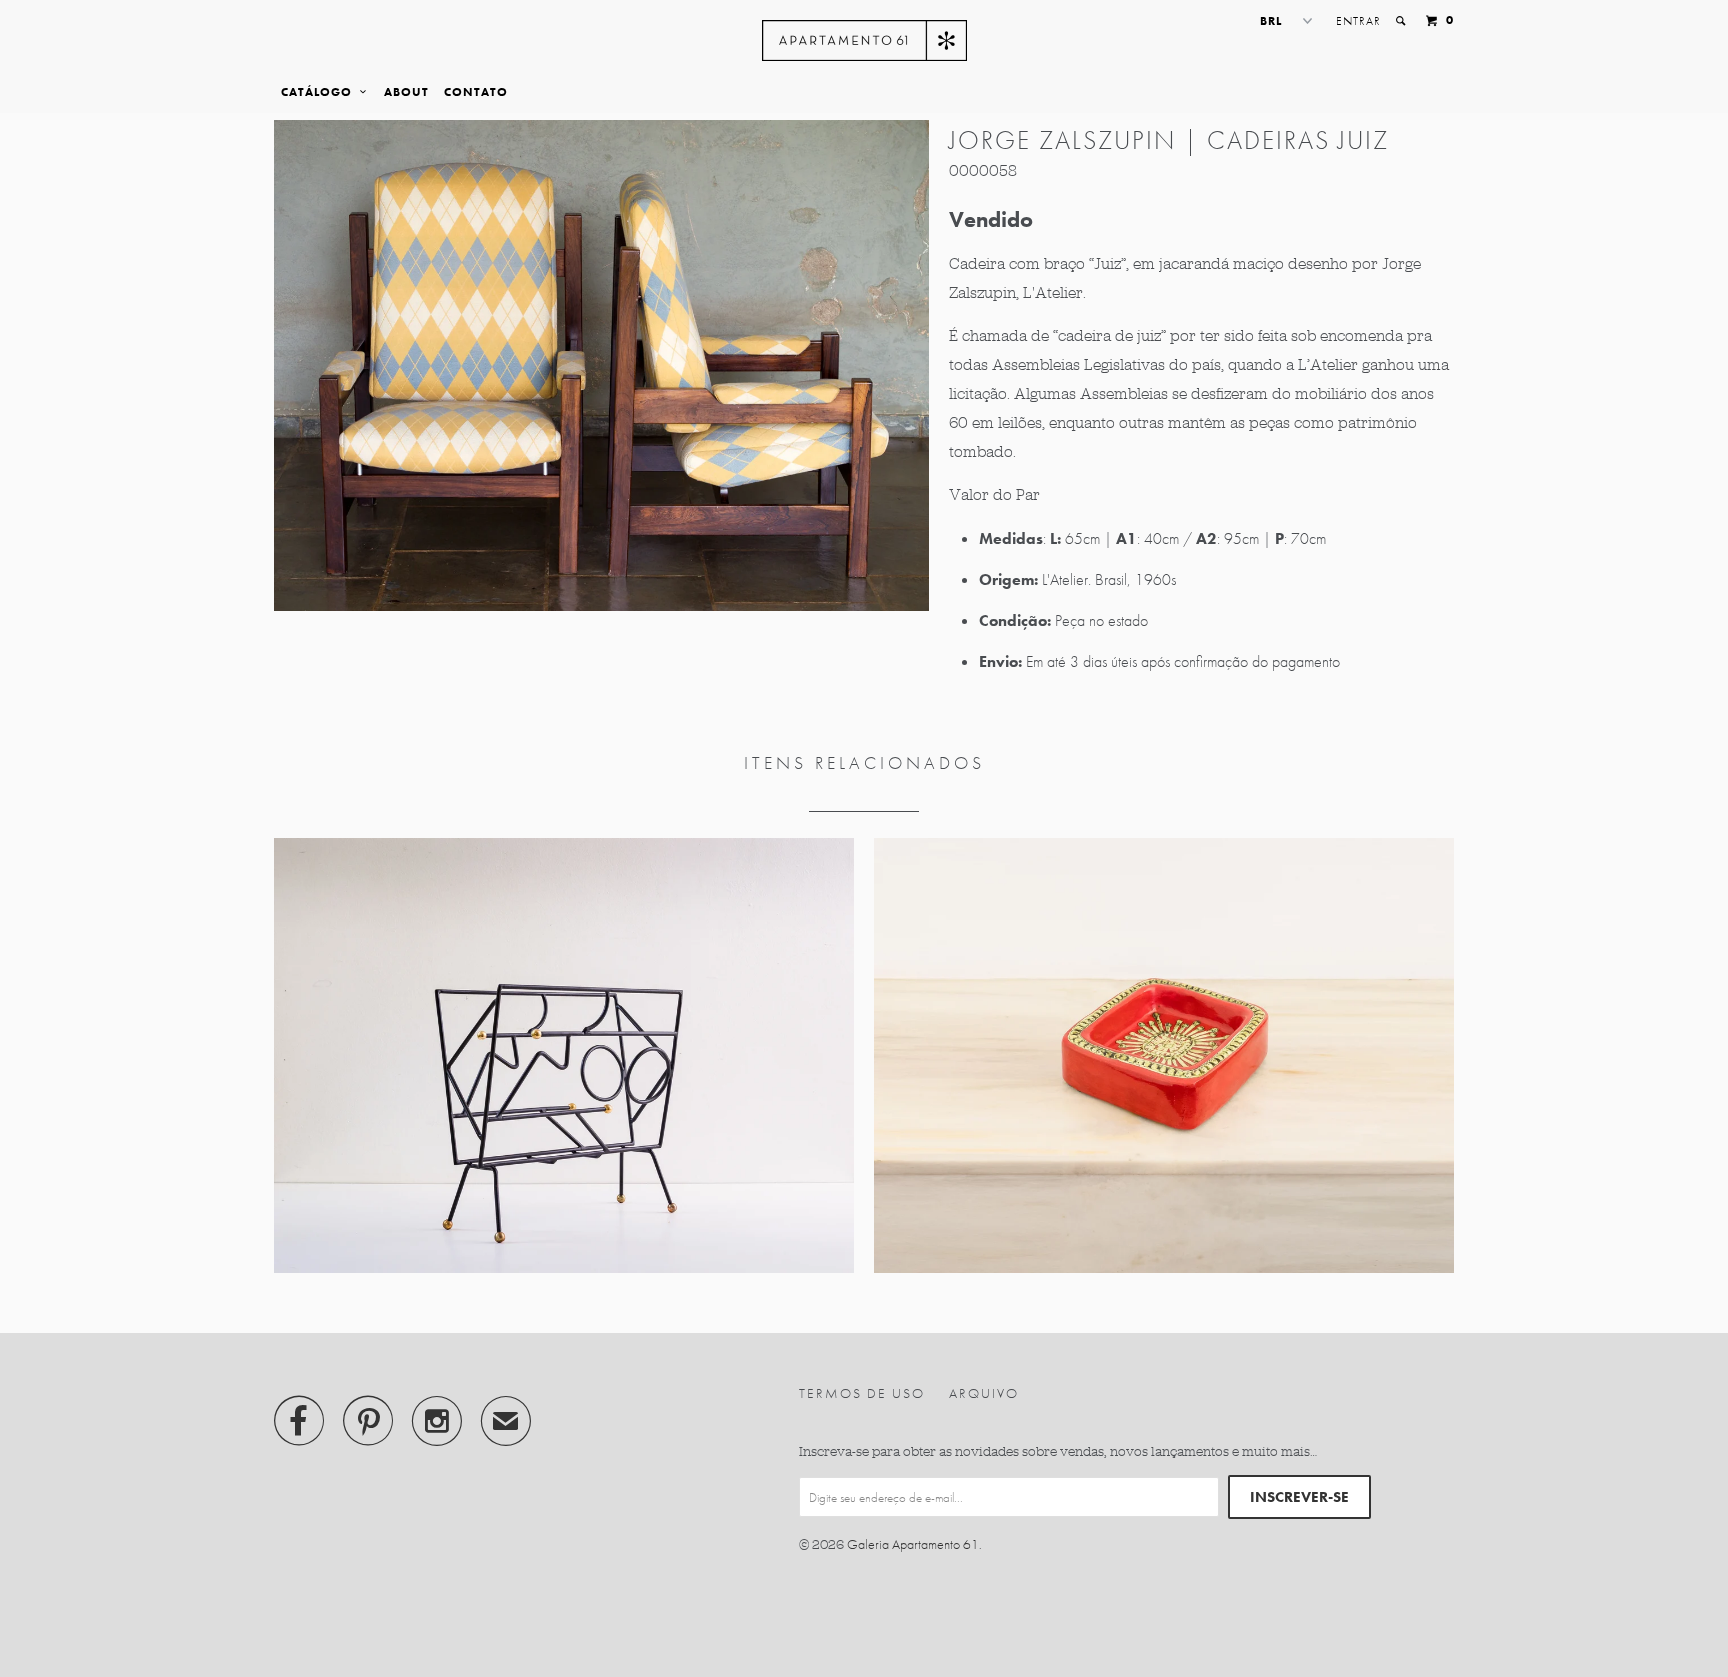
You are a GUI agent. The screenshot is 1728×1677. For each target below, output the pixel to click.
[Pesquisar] (1402, 21)
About (406, 92)
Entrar (1358, 21)
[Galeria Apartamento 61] (864, 40)
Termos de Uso (862, 1393)
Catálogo (320, 92)
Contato (476, 92)
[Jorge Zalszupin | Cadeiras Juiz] (601, 365)
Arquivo (984, 1393)
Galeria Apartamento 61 (913, 1544)
